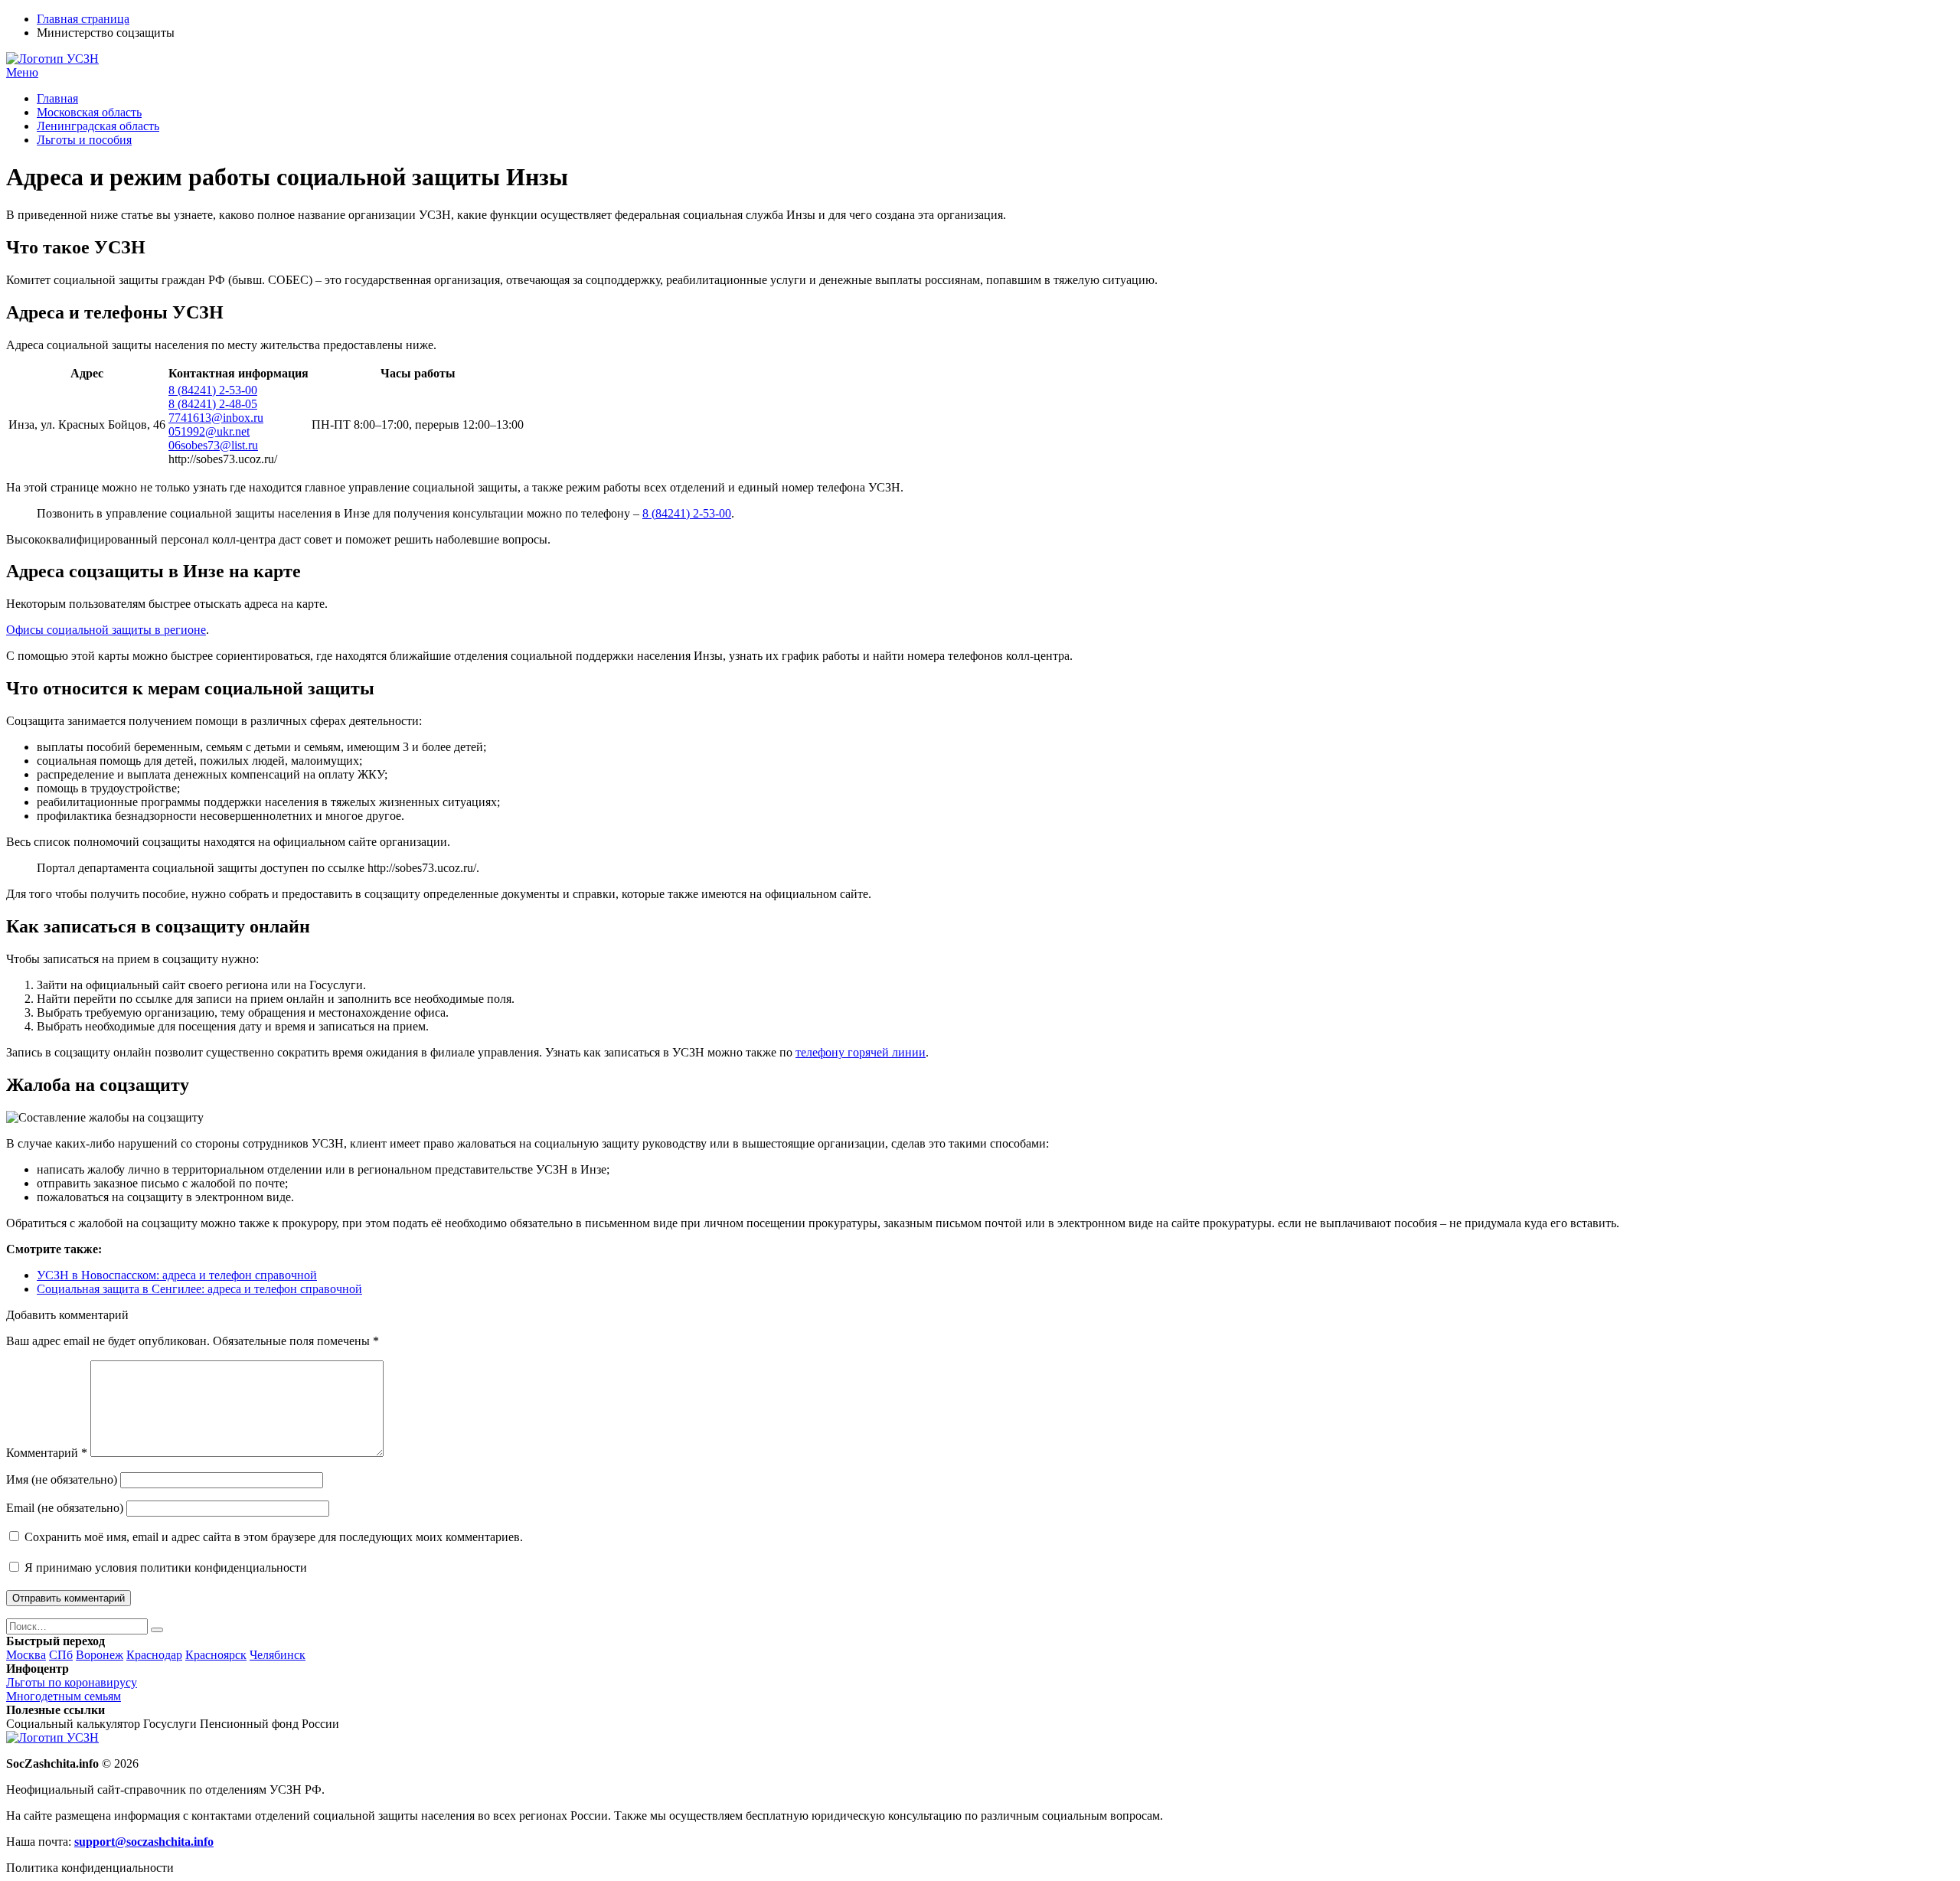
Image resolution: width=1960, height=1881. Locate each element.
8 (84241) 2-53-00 (213, 390)
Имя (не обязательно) (62, 1479)
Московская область (89, 112)
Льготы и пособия (84, 140)
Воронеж (100, 1655)
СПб (61, 1655)
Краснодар (154, 1655)
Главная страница (83, 19)
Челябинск (278, 1655)
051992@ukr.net (209, 431)
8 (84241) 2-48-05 (213, 404)
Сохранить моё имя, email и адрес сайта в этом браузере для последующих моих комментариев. (274, 1537)
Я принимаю (164, 1567)
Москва (26, 1655)
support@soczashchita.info (144, 1842)
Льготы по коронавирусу (72, 1682)
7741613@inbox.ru (216, 418)
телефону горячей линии (861, 1052)
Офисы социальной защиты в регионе (106, 630)
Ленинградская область (98, 126)
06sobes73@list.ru (213, 445)
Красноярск (216, 1655)
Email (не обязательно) (65, 1508)
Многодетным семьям (64, 1696)
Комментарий (47, 1453)
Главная (57, 98)
